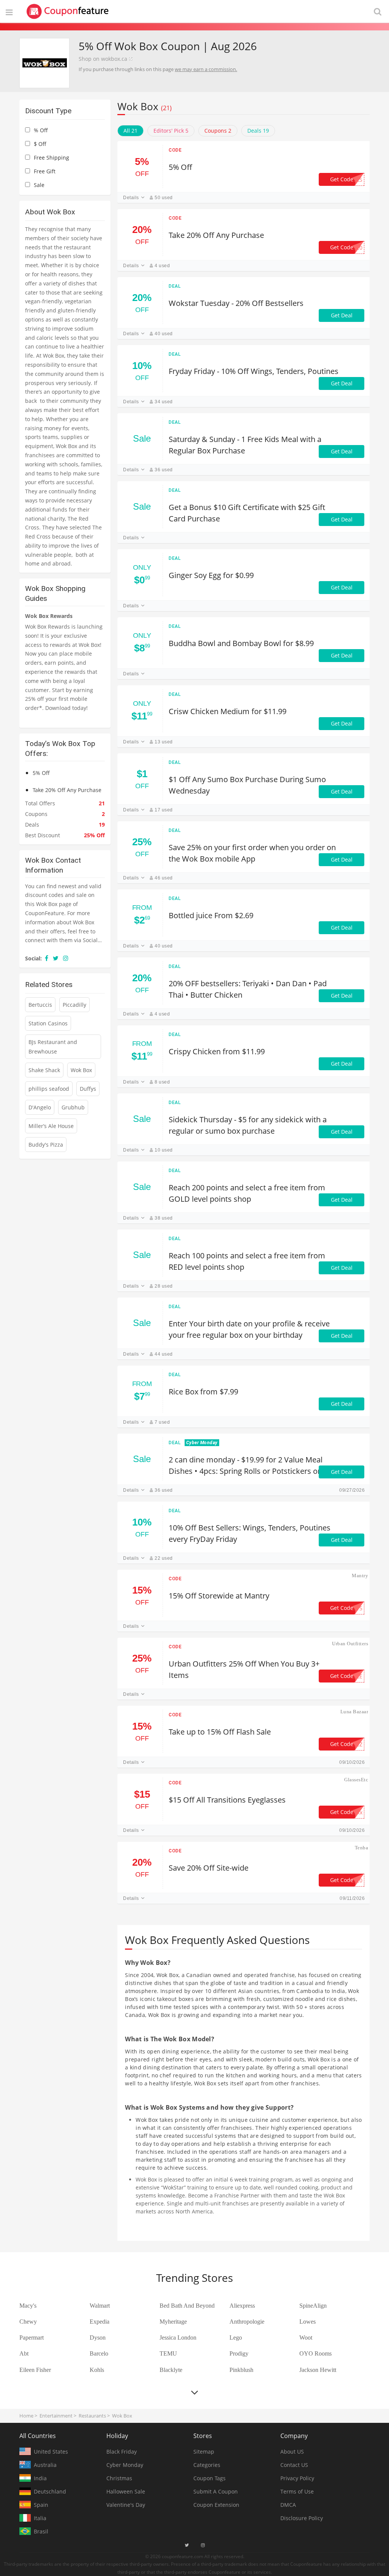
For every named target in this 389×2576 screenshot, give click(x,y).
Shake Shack (44, 1070)
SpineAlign (313, 2306)
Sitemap (204, 2452)
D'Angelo (40, 1107)
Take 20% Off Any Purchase (216, 235)
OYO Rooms (315, 2353)
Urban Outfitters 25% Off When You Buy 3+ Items (244, 1669)
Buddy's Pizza (46, 1145)
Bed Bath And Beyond (187, 2306)
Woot (306, 2338)
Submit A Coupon (216, 2491)
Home (26, 2416)
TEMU (168, 2353)
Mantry (360, 1576)
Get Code (346, 179)
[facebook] (47, 958)
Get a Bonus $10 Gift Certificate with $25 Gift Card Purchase (247, 513)
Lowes (308, 2322)
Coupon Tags (210, 2478)
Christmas (119, 2478)
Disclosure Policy (302, 2518)
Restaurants (92, 2416)
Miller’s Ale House (51, 1126)
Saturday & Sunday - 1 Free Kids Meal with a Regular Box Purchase (245, 445)
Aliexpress (242, 2306)
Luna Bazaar (354, 1712)
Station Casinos (48, 1023)
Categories (207, 2465)
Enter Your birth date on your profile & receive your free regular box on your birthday (249, 1329)
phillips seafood (49, 1089)
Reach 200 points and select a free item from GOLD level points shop (247, 1193)
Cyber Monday (125, 2465)
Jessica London (178, 2338)
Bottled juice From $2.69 (211, 915)
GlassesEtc (356, 1780)
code (175, 150)
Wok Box (81, 1070)
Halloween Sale (126, 2491)
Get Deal (342, 315)
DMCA (288, 2505)
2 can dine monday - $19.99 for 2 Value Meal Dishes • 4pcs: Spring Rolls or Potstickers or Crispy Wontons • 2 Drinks (246, 1466)
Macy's (28, 2306)
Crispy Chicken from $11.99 (217, 1051)
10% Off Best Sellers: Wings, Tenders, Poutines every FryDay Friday (250, 1533)
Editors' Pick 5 (171, 131)
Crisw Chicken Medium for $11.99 (228, 711)
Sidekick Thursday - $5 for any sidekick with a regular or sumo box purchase (248, 1125)
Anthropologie (247, 2322)
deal (175, 286)
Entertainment (56, 2416)
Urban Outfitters (350, 1644)
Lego (236, 2338)
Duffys (88, 1089)
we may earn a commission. (206, 69)
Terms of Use (297, 2491)
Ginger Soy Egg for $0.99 (211, 575)
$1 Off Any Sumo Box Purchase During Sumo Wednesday (247, 785)
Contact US (294, 2465)
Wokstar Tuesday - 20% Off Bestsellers (236, 303)
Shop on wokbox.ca (103, 59)
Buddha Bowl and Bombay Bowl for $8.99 (241, 643)
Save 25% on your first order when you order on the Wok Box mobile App (252, 853)
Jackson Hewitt (318, 2370)
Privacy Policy (297, 2478)
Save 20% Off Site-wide (209, 1868)
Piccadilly (74, 1005)
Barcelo (99, 2353)
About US (292, 2452)
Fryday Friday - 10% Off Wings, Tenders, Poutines (254, 371)
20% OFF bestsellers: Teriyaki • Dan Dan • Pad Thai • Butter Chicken (248, 989)
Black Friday (122, 2452)
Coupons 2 (218, 131)
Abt (24, 2353)
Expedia (100, 2322)
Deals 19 (258, 131)
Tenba (361, 1848)
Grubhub (73, 1107)
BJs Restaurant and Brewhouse (53, 1047)
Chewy (28, 2322)
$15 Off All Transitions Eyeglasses (227, 1800)
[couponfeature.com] (68, 11)
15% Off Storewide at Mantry (219, 1596)
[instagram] (66, 958)
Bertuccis (40, 1005)
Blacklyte (171, 2370)
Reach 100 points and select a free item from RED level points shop (247, 1261)
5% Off (180, 167)
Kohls (97, 2370)
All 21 (130, 131)
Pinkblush (241, 2370)
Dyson (98, 2338)
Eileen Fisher (35, 2370)
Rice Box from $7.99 (203, 1392)
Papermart (32, 2338)
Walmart (100, 2306)
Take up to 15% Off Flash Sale (220, 1732)
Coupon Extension (216, 2505)
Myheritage (173, 2322)
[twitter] (56, 958)
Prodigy (239, 2353)
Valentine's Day (126, 2505)
